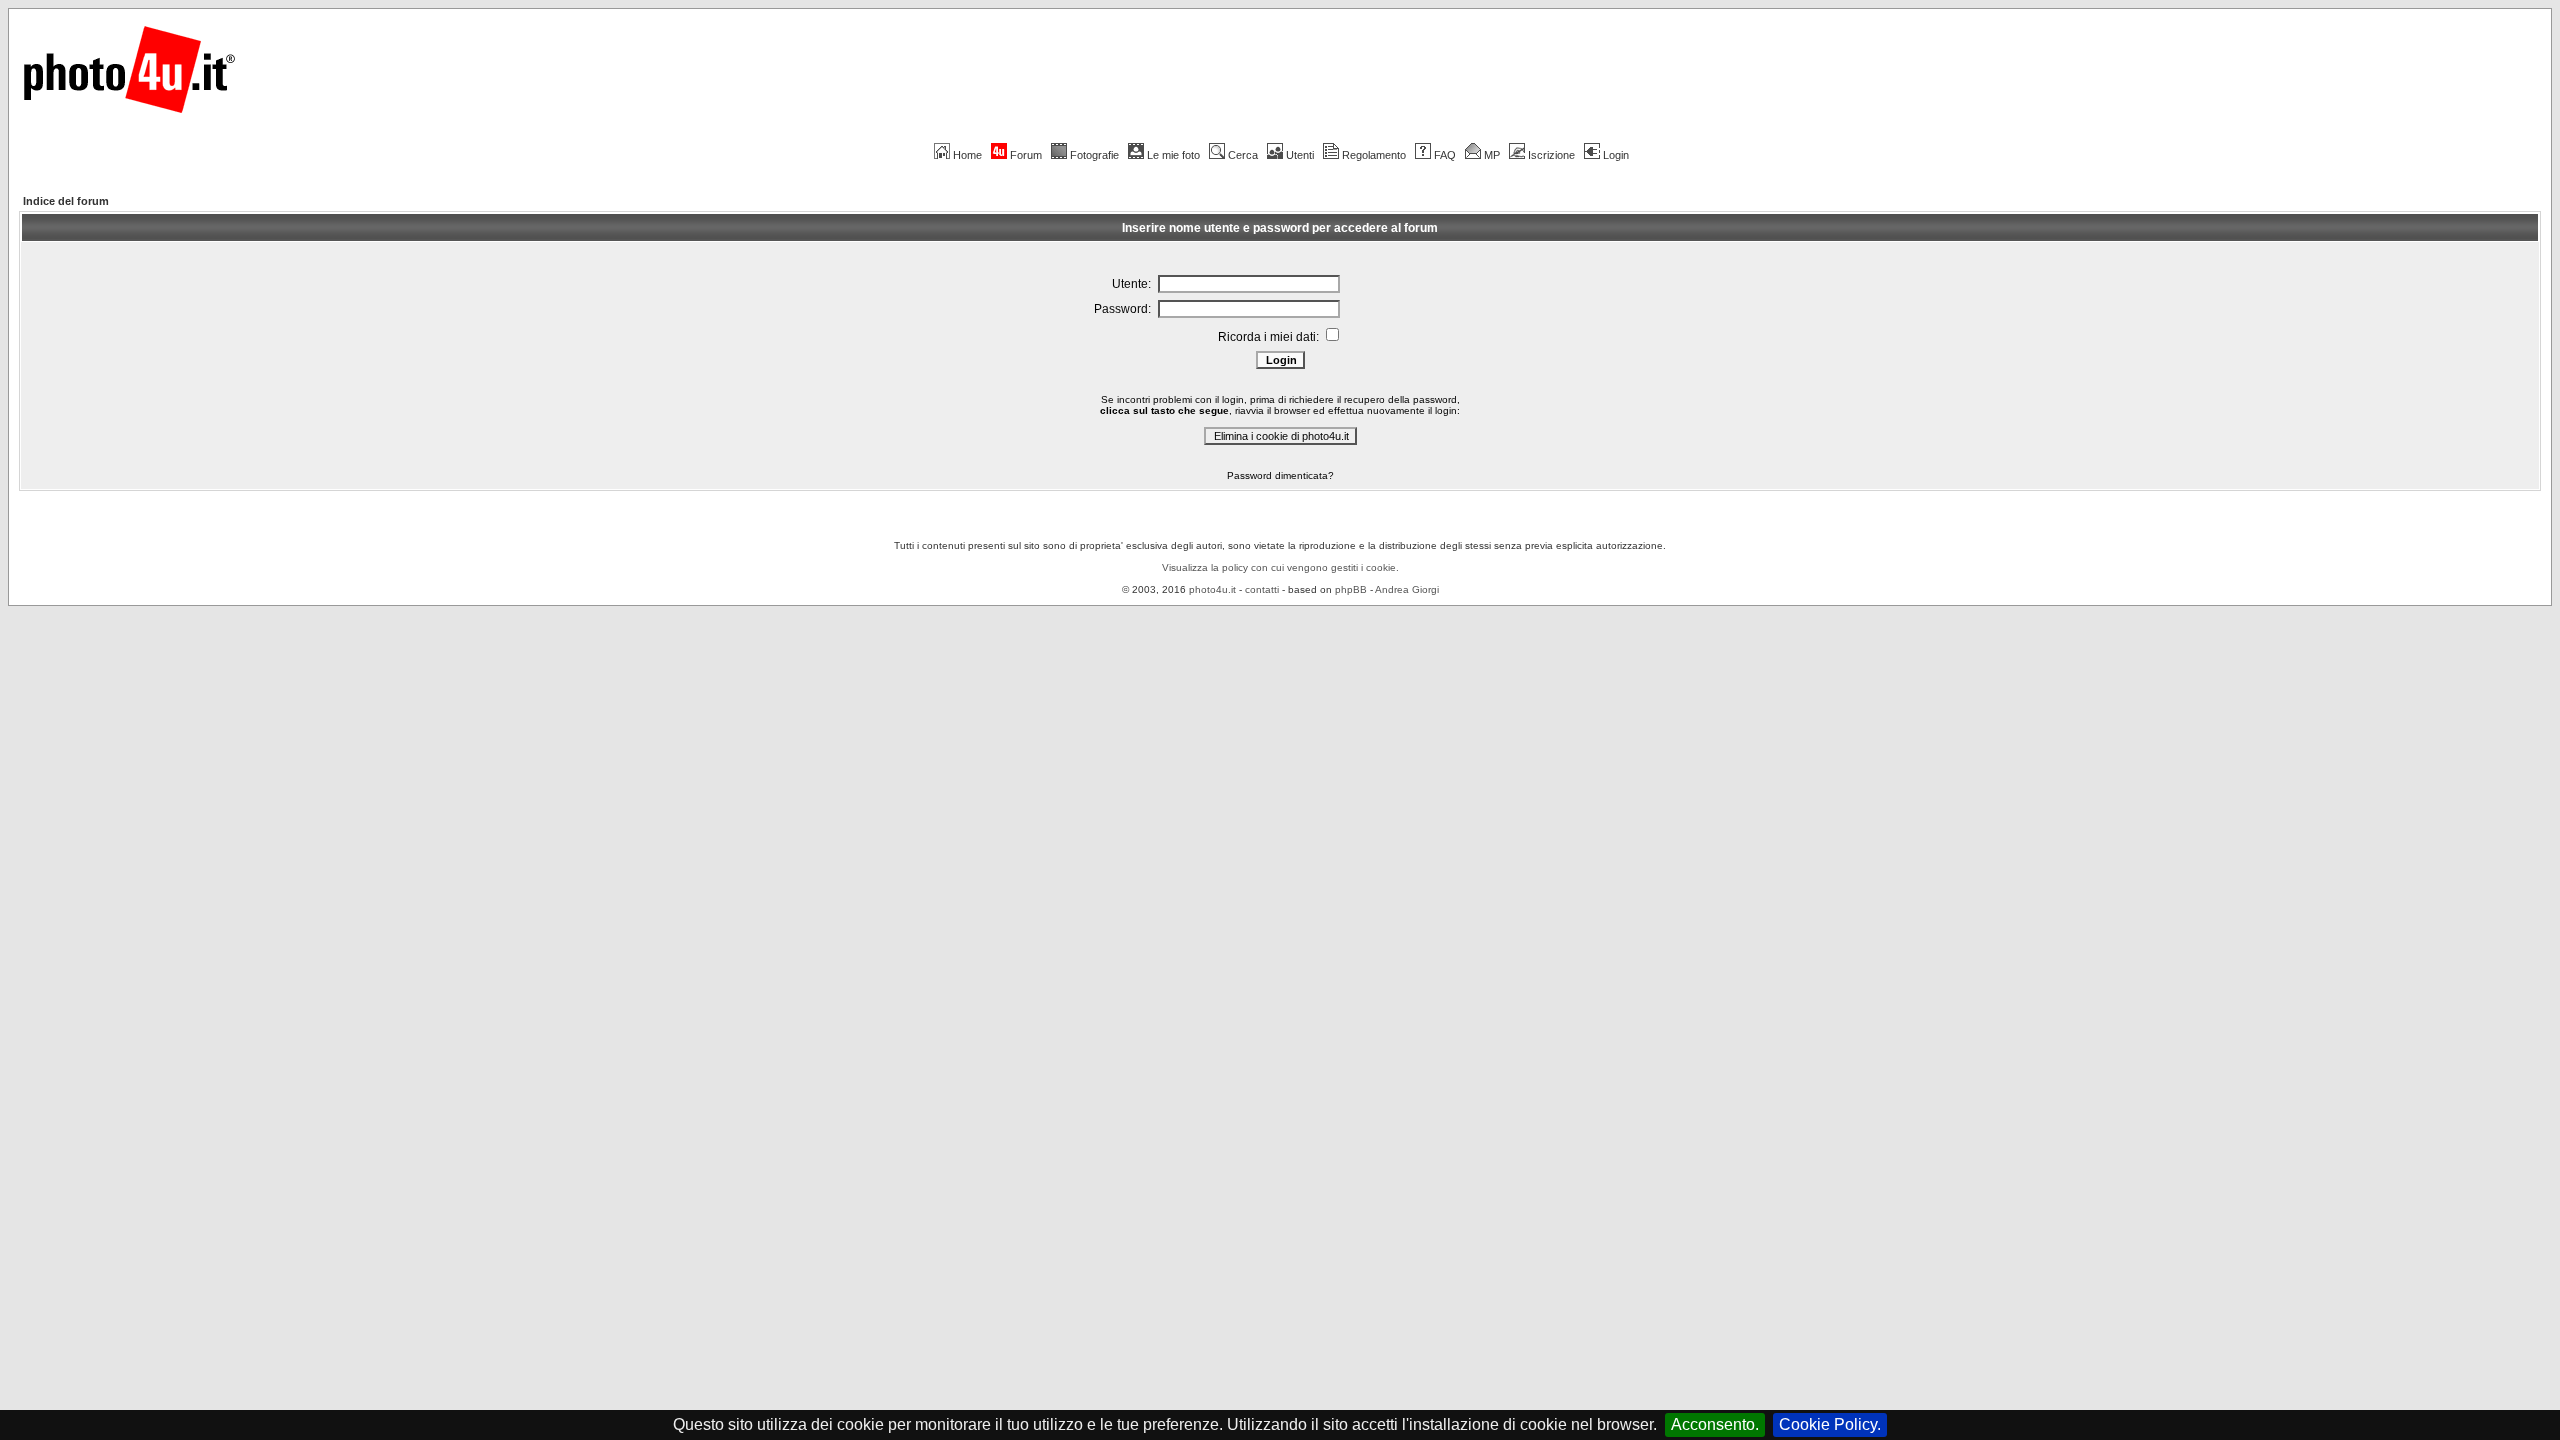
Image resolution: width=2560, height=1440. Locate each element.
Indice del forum (66, 201)
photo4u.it (1212, 589)
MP (1492, 155)
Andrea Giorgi (1407, 589)
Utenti (1300, 155)
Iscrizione (1551, 155)
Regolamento (1374, 155)
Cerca (1243, 155)
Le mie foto (1173, 155)
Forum (1026, 155)
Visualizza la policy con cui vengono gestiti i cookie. (1280, 567)
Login (1616, 155)
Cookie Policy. (1830, 1424)
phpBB (1351, 589)
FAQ (1445, 155)
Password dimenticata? (1280, 475)
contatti (1262, 589)
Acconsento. (1715, 1424)
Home (967, 155)
